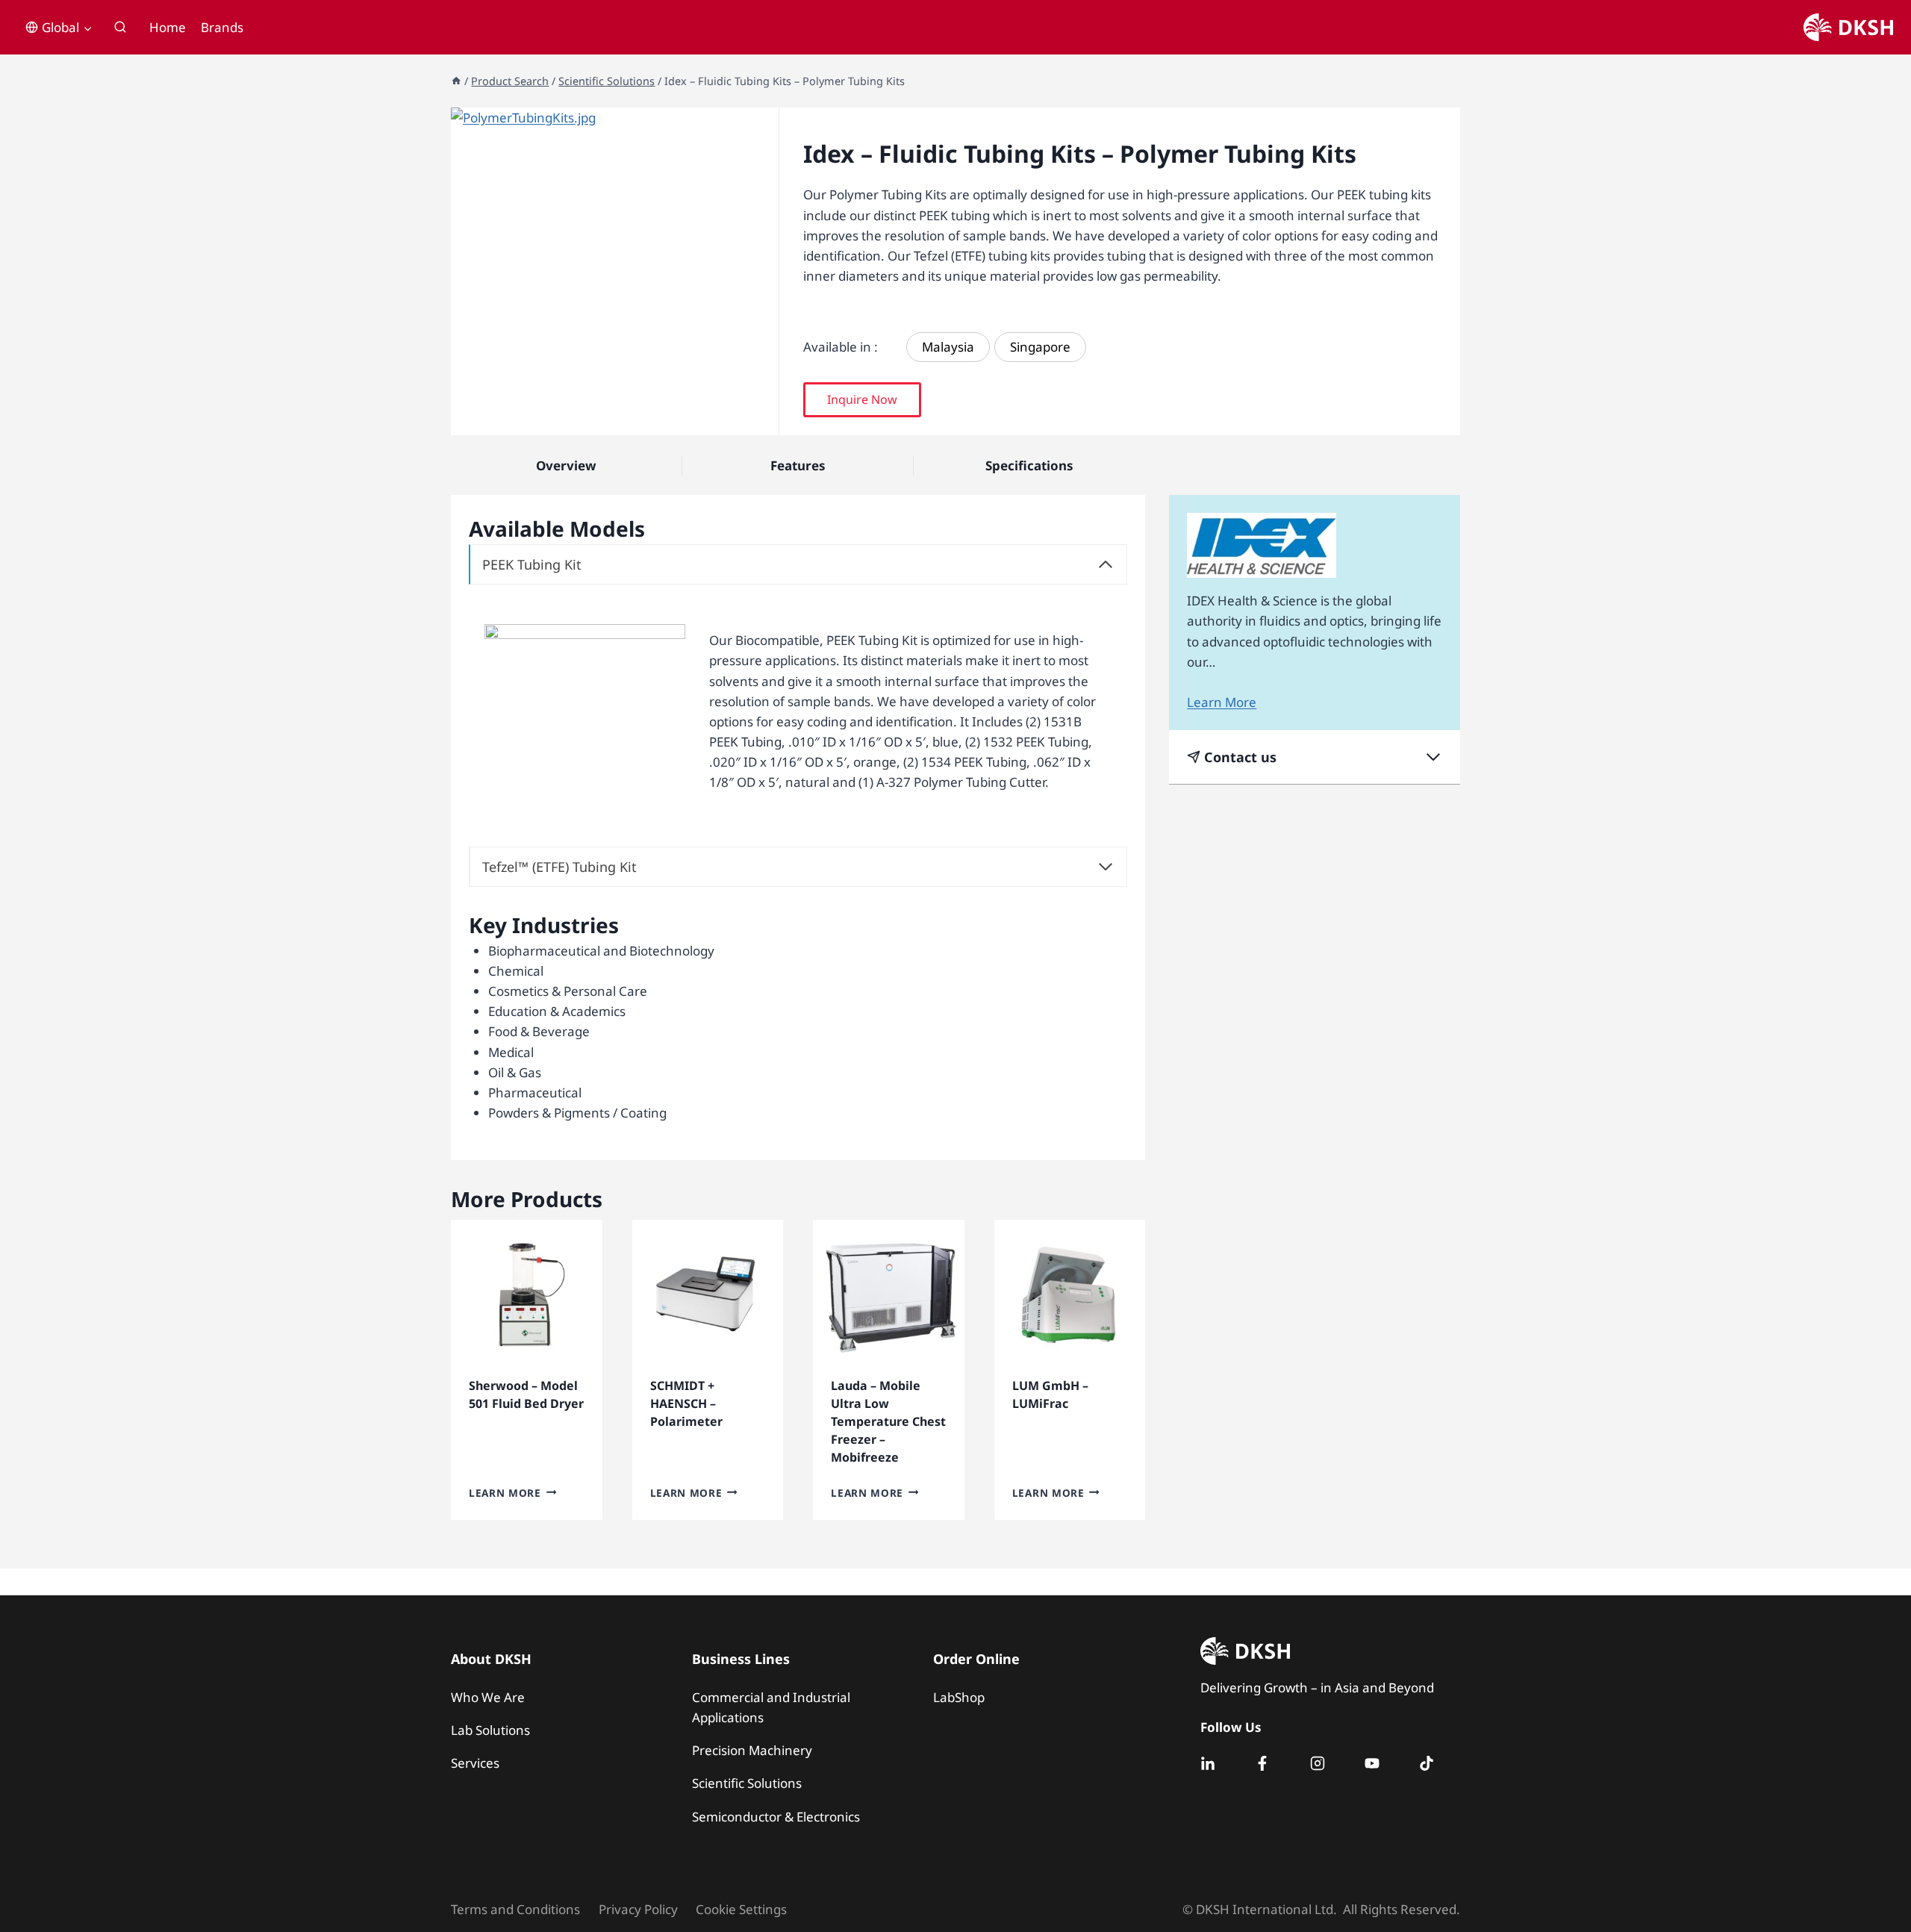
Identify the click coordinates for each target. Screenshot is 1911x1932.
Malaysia (948, 347)
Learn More (505, 1492)
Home (168, 27)
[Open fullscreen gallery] (764, 420)
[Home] (456, 81)
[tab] (615, 420)
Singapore (1040, 347)
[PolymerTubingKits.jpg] (615, 271)
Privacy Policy (638, 1909)
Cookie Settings (741, 1909)
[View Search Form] (120, 28)
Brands (222, 27)
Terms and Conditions (515, 1909)
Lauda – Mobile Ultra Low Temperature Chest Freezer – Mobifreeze (888, 1421)
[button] (862, 400)
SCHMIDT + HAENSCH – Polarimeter (686, 1403)
